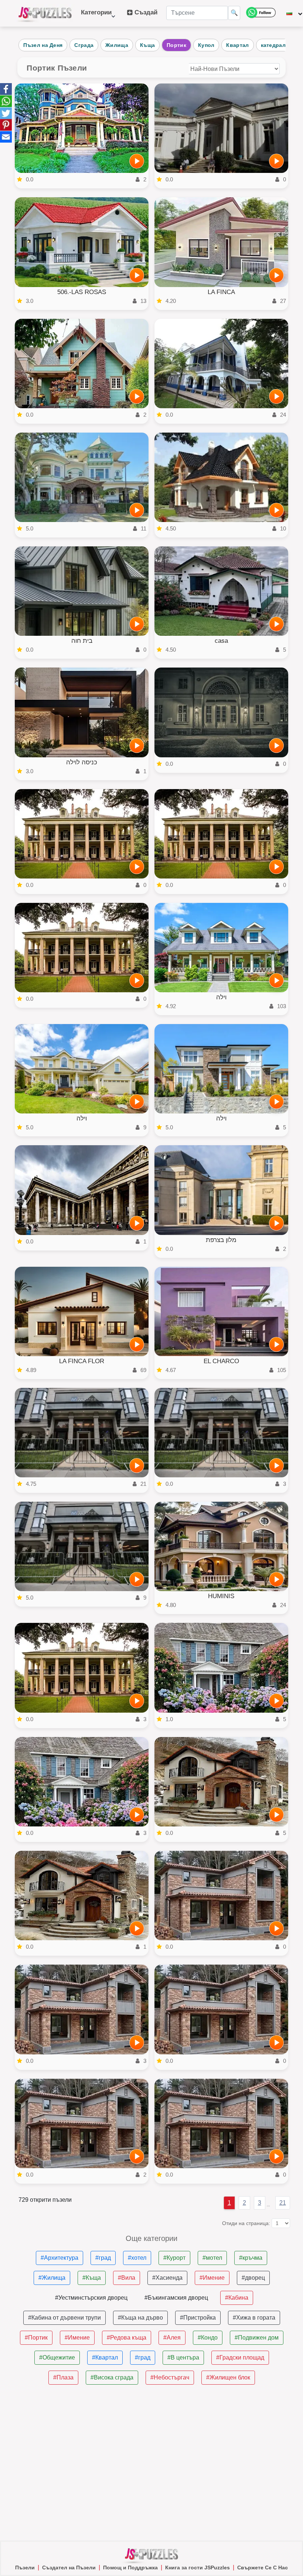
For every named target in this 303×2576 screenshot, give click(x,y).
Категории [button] (96, 16)
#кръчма (251, 2258)
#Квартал (105, 2357)
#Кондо (208, 2338)
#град (103, 2258)
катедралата (278, 45)
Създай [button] (145, 12)
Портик (176, 45)
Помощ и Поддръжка (130, 2568)
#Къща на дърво (140, 2318)
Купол (206, 45)
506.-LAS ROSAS (82, 292)
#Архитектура (59, 2258)
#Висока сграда (112, 2377)
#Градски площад (240, 2357)
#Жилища (52, 2278)
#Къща (92, 2278)
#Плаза (63, 2377)
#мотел (212, 2258)
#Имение (212, 2278)
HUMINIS (221, 1596)
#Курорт (174, 2258)
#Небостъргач (170, 2377)
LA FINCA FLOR (82, 1361)
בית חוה (82, 641)
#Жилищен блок (228, 2377)
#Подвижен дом (257, 2338)
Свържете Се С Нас (263, 2568)
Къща (147, 45)
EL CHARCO (221, 1361)
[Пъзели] (45, 13)
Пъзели (25, 2568)
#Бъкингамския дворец (176, 2298)
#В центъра (183, 2357)
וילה (221, 997)
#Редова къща (127, 2338)
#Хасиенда (167, 2278)
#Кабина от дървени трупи (64, 2318)
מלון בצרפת (221, 1240)
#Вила (127, 2278)
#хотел (137, 2258)
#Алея (172, 2338)
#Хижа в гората (254, 2318)
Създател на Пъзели (69, 2568)
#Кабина (237, 2298)
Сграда (84, 45)
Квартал (237, 45)
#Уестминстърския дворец (91, 2298)
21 (283, 2203)
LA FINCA (221, 292)
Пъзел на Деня (43, 45)
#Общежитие (57, 2357)
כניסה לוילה (82, 762)
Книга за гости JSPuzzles (198, 2568)
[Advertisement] (151, 2463)
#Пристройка (198, 2318)
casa (221, 641)
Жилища (117, 45)
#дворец (253, 2278)
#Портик (36, 2338)
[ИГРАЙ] (137, 161)
